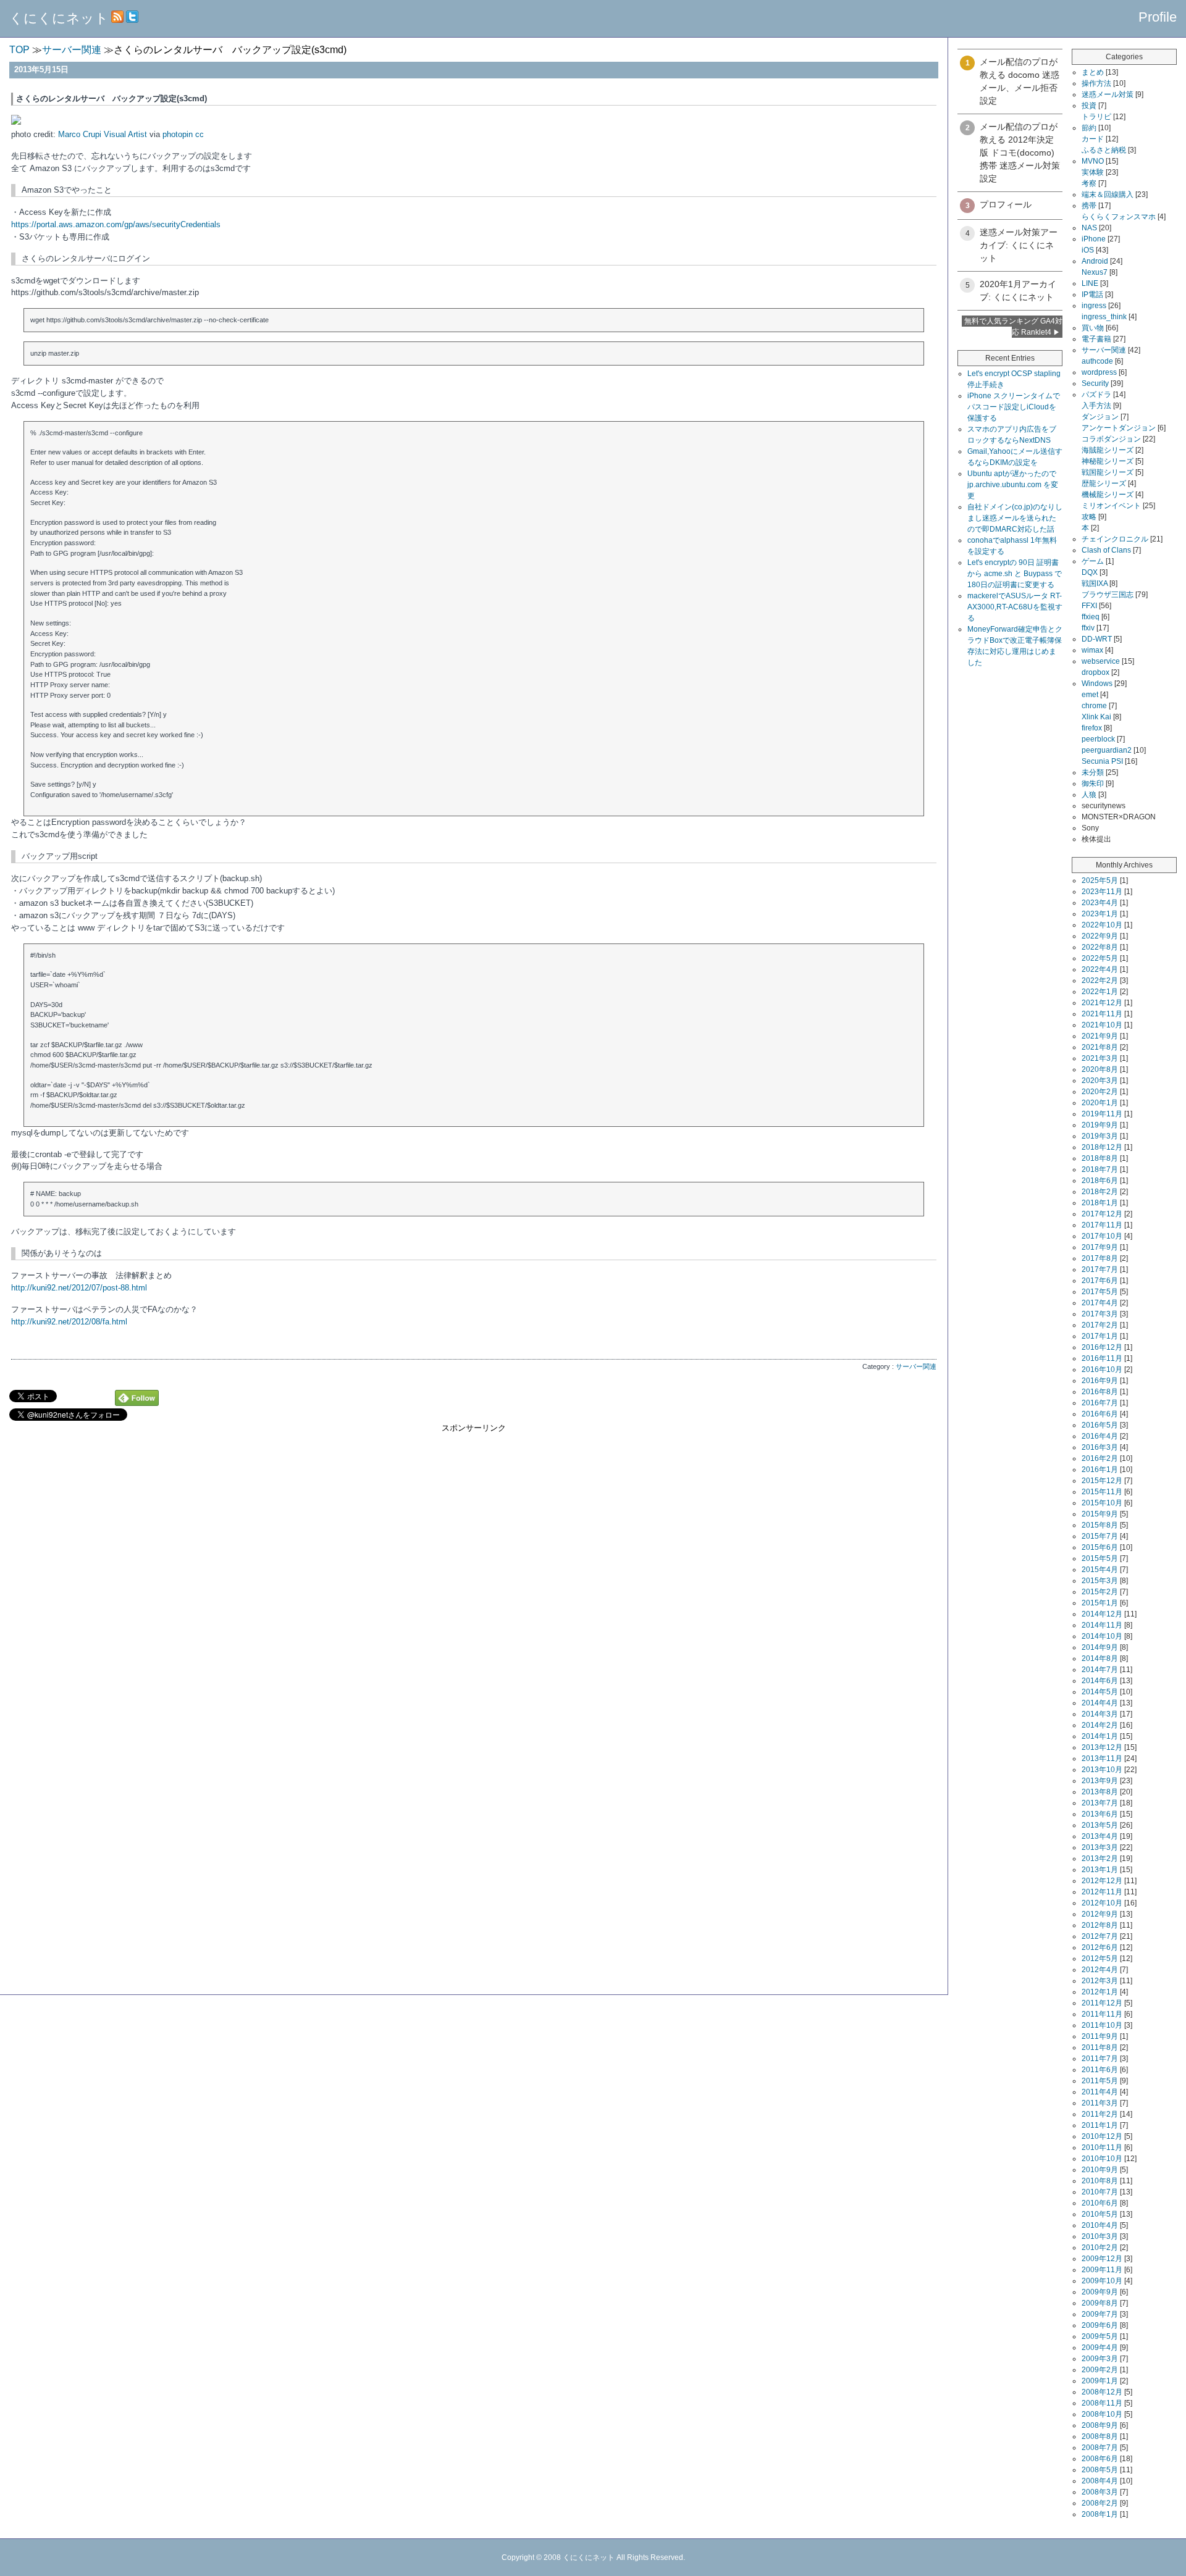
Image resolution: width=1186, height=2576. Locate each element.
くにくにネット (59, 18)
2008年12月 (1102, 2392)
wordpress (1099, 372)
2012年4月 (1100, 1970)
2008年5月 (1100, 2470)
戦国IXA (1095, 583)
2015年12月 (1102, 1481)
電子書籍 (1096, 339)
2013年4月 (1100, 1836)
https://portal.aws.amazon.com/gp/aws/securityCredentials (116, 224)
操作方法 (1096, 83)
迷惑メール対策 (1108, 94)
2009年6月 (1100, 2325)
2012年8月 (1100, 1925)
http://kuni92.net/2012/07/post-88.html (79, 1288)
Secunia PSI (1102, 761)
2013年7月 (1100, 1803)
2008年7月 (1100, 2448)
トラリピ (1096, 117)
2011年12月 (1102, 2003)
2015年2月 (1100, 1592)
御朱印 (1093, 784)
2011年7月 (1100, 2059)
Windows (1097, 684)
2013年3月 (1100, 1847)
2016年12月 (1102, 1347)
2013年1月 (1100, 1870)
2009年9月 (1100, 2292)
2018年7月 (1100, 1169)
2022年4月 (1100, 969)
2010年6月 (1100, 2203)
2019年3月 (1100, 1136)
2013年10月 (1102, 1770)
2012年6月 (1100, 1947)
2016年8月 (1100, 1392)
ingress (1094, 306)
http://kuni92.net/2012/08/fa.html (69, 1322)
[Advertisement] (474, 1520)
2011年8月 (1100, 2047)
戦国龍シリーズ (1108, 472)
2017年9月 (1100, 1247)
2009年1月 (1100, 2381)
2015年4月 (1100, 1570)
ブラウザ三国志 (1108, 595)
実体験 (1093, 172)
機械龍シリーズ (1108, 495)
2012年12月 (1102, 1881)
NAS (1089, 228)
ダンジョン (1100, 417)
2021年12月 (1102, 1003)
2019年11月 (1102, 1114)
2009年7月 (1100, 2314)
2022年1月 (1100, 992)
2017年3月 (1100, 1314)
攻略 (1089, 517)
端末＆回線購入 (1108, 194)
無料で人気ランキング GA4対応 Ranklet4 (1013, 327)
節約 (1089, 128)
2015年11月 (1102, 1492)
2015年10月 (1102, 1503)
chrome (1094, 706)
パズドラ (1096, 395)
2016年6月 (1100, 1414)
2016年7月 (1100, 1403)
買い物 (1093, 328)
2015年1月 (1100, 1603)
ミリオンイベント (1111, 506)
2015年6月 (1100, 1547)
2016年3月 (1100, 1447)
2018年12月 (1102, 1147)
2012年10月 (1102, 1903)
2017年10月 (1102, 1236)
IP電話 (1092, 295)
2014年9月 (1100, 1647)
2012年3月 (1100, 1981)
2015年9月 (1100, 1514)
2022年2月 (1100, 981)
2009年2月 (1100, 2370)
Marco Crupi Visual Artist (103, 134)
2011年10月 (1102, 2025)
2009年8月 (1100, 2303)
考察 (1089, 183)
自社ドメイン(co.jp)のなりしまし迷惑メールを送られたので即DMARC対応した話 (1015, 518)
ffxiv (1088, 628)
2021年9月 (1100, 1036)
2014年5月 (1100, 1692)
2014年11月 (1102, 1625)
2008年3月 (1100, 2492)
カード (1093, 139)
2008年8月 (1100, 2436)
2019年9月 (1100, 1125)
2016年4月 (1100, 1436)
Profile (1158, 17)
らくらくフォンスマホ (1119, 217)
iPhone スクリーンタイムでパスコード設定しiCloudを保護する (1014, 407)
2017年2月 (1100, 1325)
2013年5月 (1100, 1825)
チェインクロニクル (1115, 539)
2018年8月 (1100, 1158)
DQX (1090, 572)
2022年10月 (1102, 925)
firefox (1092, 728)
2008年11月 (1102, 2403)
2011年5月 (1100, 2081)
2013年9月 (1100, 1781)
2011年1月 (1100, 2125)
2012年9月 (1100, 1914)
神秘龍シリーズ (1108, 461)
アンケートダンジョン (1119, 428)
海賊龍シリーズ (1108, 450)
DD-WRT (1097, 639)
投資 (1089, 106)
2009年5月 (1100, 2336)
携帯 (1089, 206)
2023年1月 (1100, 914)
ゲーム (1093, 561)
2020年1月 (1100, 1103)
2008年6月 (1100, 2459)
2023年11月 (1102, 892)
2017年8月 (1100, 1258)
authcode (1097, 361)
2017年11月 (1102, 1225)
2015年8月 (1100, 1525)
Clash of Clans (1106, 550)
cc (200, 134)
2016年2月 (1100, 1458)
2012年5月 (1100, 1959)
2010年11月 (1102, 2147)
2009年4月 (1100, 2348)
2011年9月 (1100, 2036)
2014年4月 (1100, 1703)
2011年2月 (1100, 2114)
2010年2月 (1100, 2248)
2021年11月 (1102, 1014)
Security (1095, 383)
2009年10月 (1102, 2281)
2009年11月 (1102, 2270)
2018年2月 (1100, 1192)
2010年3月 (1100, 2236)
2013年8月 (1100, 1792)
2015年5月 (1100, 1558)
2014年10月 (1102, 1636)
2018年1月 (1100, 1203)
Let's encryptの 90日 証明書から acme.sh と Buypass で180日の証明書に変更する (1015, 574)
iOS (1088, 250)
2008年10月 (1102, 2414)
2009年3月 (1100, 2359)
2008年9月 (1100, 2425)
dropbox (1096, 672)
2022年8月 (1100, 947)
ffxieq (1091, 617)
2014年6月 (1100, 1681)
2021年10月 (1102, 1025)
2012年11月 (1102, 1892)
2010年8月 (1100, 2181)
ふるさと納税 (1104, 150)
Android (1095, 261)
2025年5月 (1100, 880)
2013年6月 (1100, 1814)
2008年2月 (1100, 2503)
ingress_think (1104, 317)
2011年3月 (1100, 2103)
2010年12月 (1102, 2136)
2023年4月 (1100, 903)
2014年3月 (1100, 1714)
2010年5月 (1100, 2214)
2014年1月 (1100, 1736)
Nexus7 (1095, 272)
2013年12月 (1102, 1747)
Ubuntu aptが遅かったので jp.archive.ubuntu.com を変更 (1013, 485)
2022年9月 (1100, 936)
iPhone (1094, 239)
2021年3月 (1100, 1058)
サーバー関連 (916, 1366)
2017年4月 (1100, 1303)
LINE (1090, 283)
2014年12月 (1102, 1614)
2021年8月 (1100, 1047)
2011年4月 (1100, 2092)
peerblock (1098, 739)
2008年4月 (1100, 2481)
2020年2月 (1100, 1092)
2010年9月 (1100, 2170)
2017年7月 (1100, 1269)
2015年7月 (1100, 1536)
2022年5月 (1100, 958)
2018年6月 (1100, 1181)
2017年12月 (1102, 1214)
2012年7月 (1100, 1936)
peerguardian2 (1107, 750)
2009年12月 (1102, 2259)
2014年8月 (1100, 1658)
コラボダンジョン (1111, 439)
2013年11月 (1102, 1758)
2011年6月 (1100, 2070)
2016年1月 (1100, 1470)
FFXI (1089, 606)
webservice (1101, 661)
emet (1090, 695)
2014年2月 (1100, 1725)
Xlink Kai (1096, 717)
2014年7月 (1100, 1670)
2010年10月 (1102, 2159)
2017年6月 (1100, 1281)
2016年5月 (1100, 1425)
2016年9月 (1100, 1381)
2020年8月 (1100, 1069)
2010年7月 (1100, 2192)
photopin (178, 134)
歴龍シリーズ (1104, 483)
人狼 (1089, 795)
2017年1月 (1100, 1336)
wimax (1092, 650)
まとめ (1093, 72)
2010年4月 (1100, 2225)
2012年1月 (1100, 1992)
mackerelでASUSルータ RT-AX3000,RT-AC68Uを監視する (1015, 607)
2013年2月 (1100, 1859)
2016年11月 (1102, 1358)
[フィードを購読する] (117, 18)
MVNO (1093, 161)
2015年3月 (1100, 1581)
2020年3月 (1100, 1081)
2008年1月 (1100, 2514)
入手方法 (1096, 406)
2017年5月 (1100, 1292)
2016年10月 (1102, 1370)
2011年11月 (1102, 2014)
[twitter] (132, 18)
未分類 (1093, 772)
